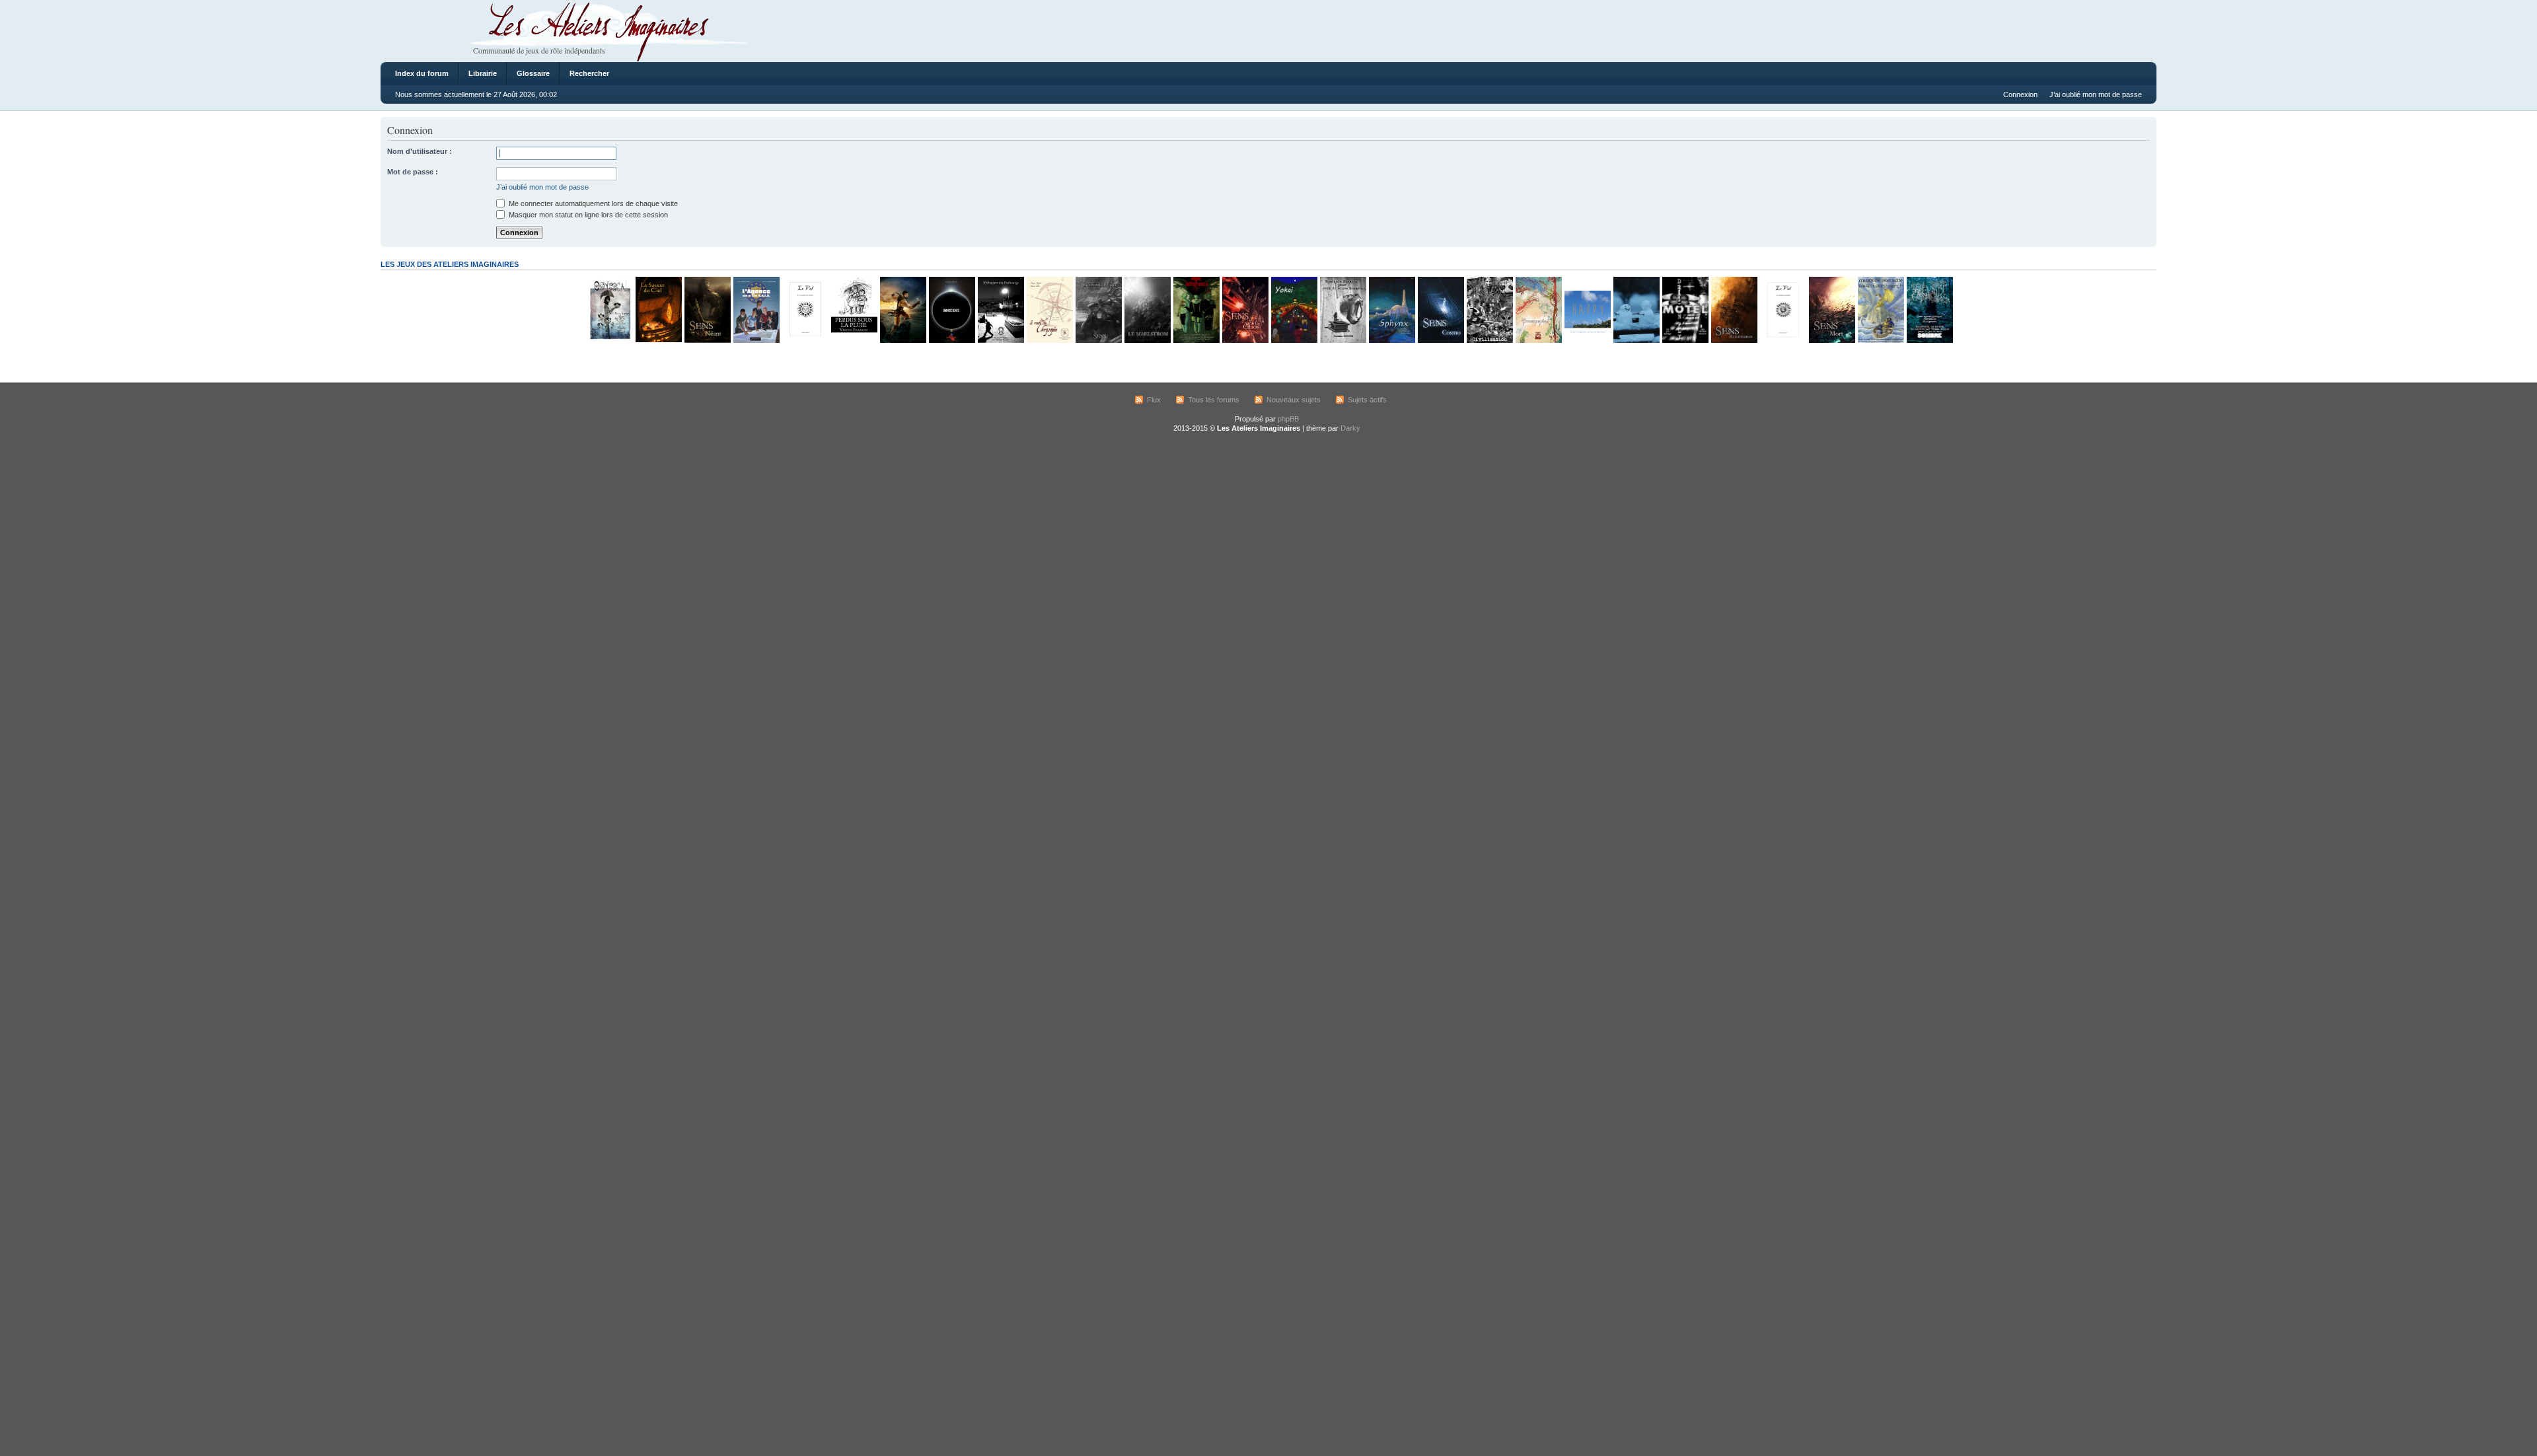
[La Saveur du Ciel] (658, 341)
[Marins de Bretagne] (1880, 341)
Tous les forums (1214, 400)
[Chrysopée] (1049, 341)
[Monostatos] (902, 341)
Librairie (483, 73)
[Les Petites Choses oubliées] (1636, 341)
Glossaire (533, 73)
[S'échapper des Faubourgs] (1000, 341)
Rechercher (589, 73)
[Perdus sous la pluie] (854, 341)
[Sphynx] (1391, 341)
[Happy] (1587, 341)
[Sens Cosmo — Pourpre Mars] (1440, 341)
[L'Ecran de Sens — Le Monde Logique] (1098, 341)
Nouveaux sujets (1294, 400)
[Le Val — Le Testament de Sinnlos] (805, 341)
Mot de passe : (413, 172)
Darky (1350, 428)
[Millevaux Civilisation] (1489, 341)
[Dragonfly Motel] (1685, 341)
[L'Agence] (756, 341)
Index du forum (422, 73)
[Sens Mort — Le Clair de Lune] (1831, 341)
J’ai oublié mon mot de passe (2096, 94)
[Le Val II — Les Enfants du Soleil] (1783, 341)
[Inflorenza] (1196, 341)
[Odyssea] (609, 341)
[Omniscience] (951, 341)
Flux (1154, 400)
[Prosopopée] (1538, 341)
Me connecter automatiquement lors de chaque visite (592, 203)
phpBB (1288, 419)
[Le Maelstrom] (1147, 341)
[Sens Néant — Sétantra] (707, 341)
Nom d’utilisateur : (420, 151)
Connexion (2020, 94)
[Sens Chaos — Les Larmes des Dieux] (1245, 341)
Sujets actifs (1367, 400)
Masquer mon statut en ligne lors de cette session (587, 215)
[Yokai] (1294, 341)
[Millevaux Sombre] (1929, 341)
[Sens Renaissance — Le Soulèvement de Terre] (1734, 341)
